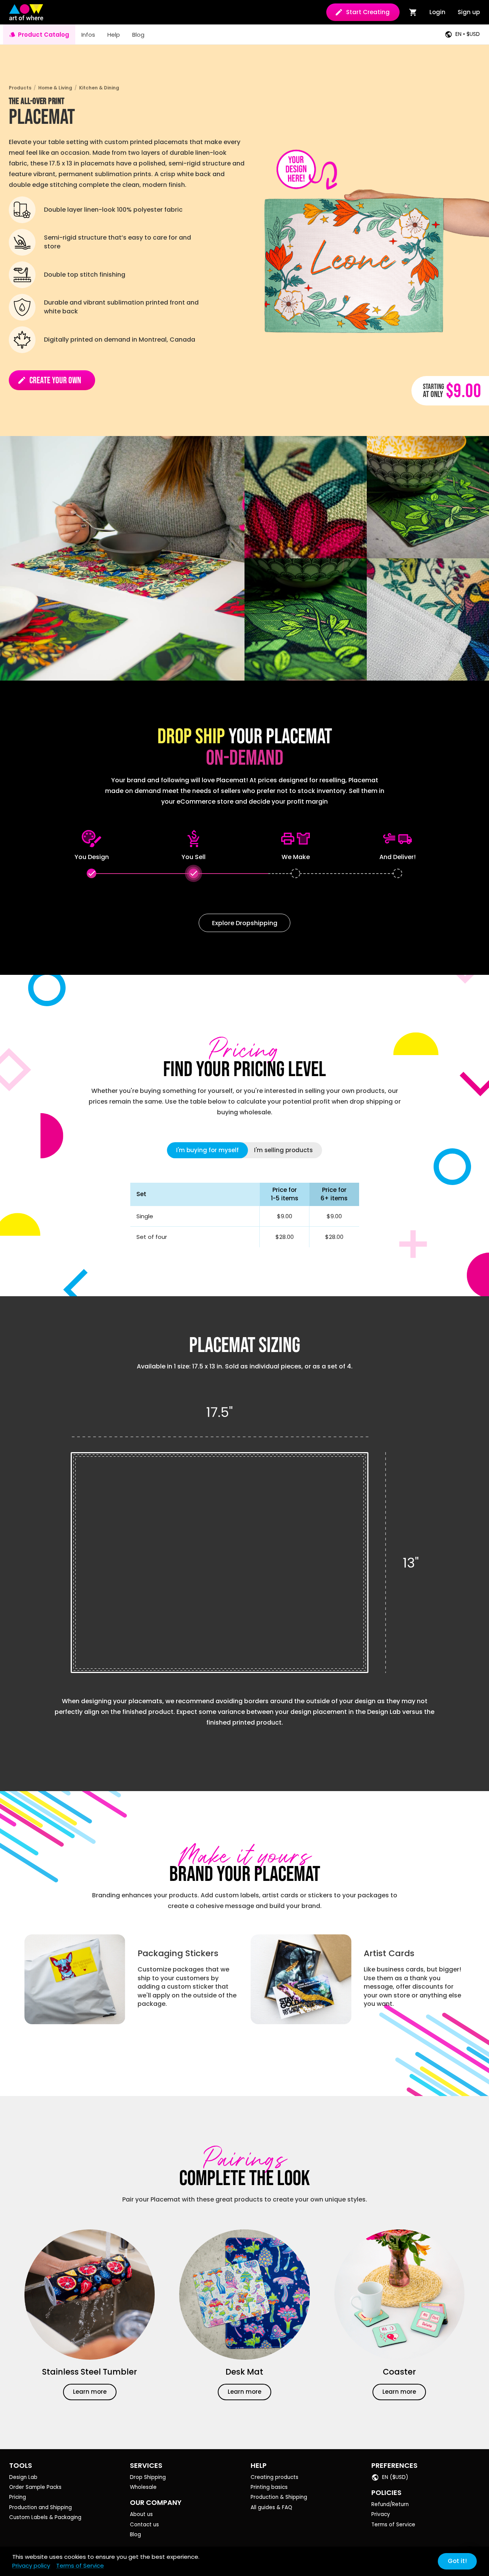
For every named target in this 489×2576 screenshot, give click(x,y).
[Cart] (413, 12)
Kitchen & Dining (99, 88)
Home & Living (55, 88)
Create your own (49, 380)
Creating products (274, 2477)
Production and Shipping (40, 2507)
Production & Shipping (279, 2497)
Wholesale (143, 2487)
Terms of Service (393, 2525)
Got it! (457, 2561)
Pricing (18, 2497)
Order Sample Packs (35, 2487)
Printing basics (269, 2487)
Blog (135, 2535)
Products (20, 88)
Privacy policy (31, 2565)
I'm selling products (283, 1150)
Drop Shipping (148, 2477)
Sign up (469, 12)
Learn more (90, 2392)
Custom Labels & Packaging (45, 2517)
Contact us (144, 2525)
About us (141, 2514)
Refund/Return (390, 2504)
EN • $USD (468, 34)
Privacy (381, 2514)
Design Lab (23, 2477)
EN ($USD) (395, 2477)
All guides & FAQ (271, 2507)
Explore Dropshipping (245, 923)
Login (437, 12)
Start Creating (368, 12)
